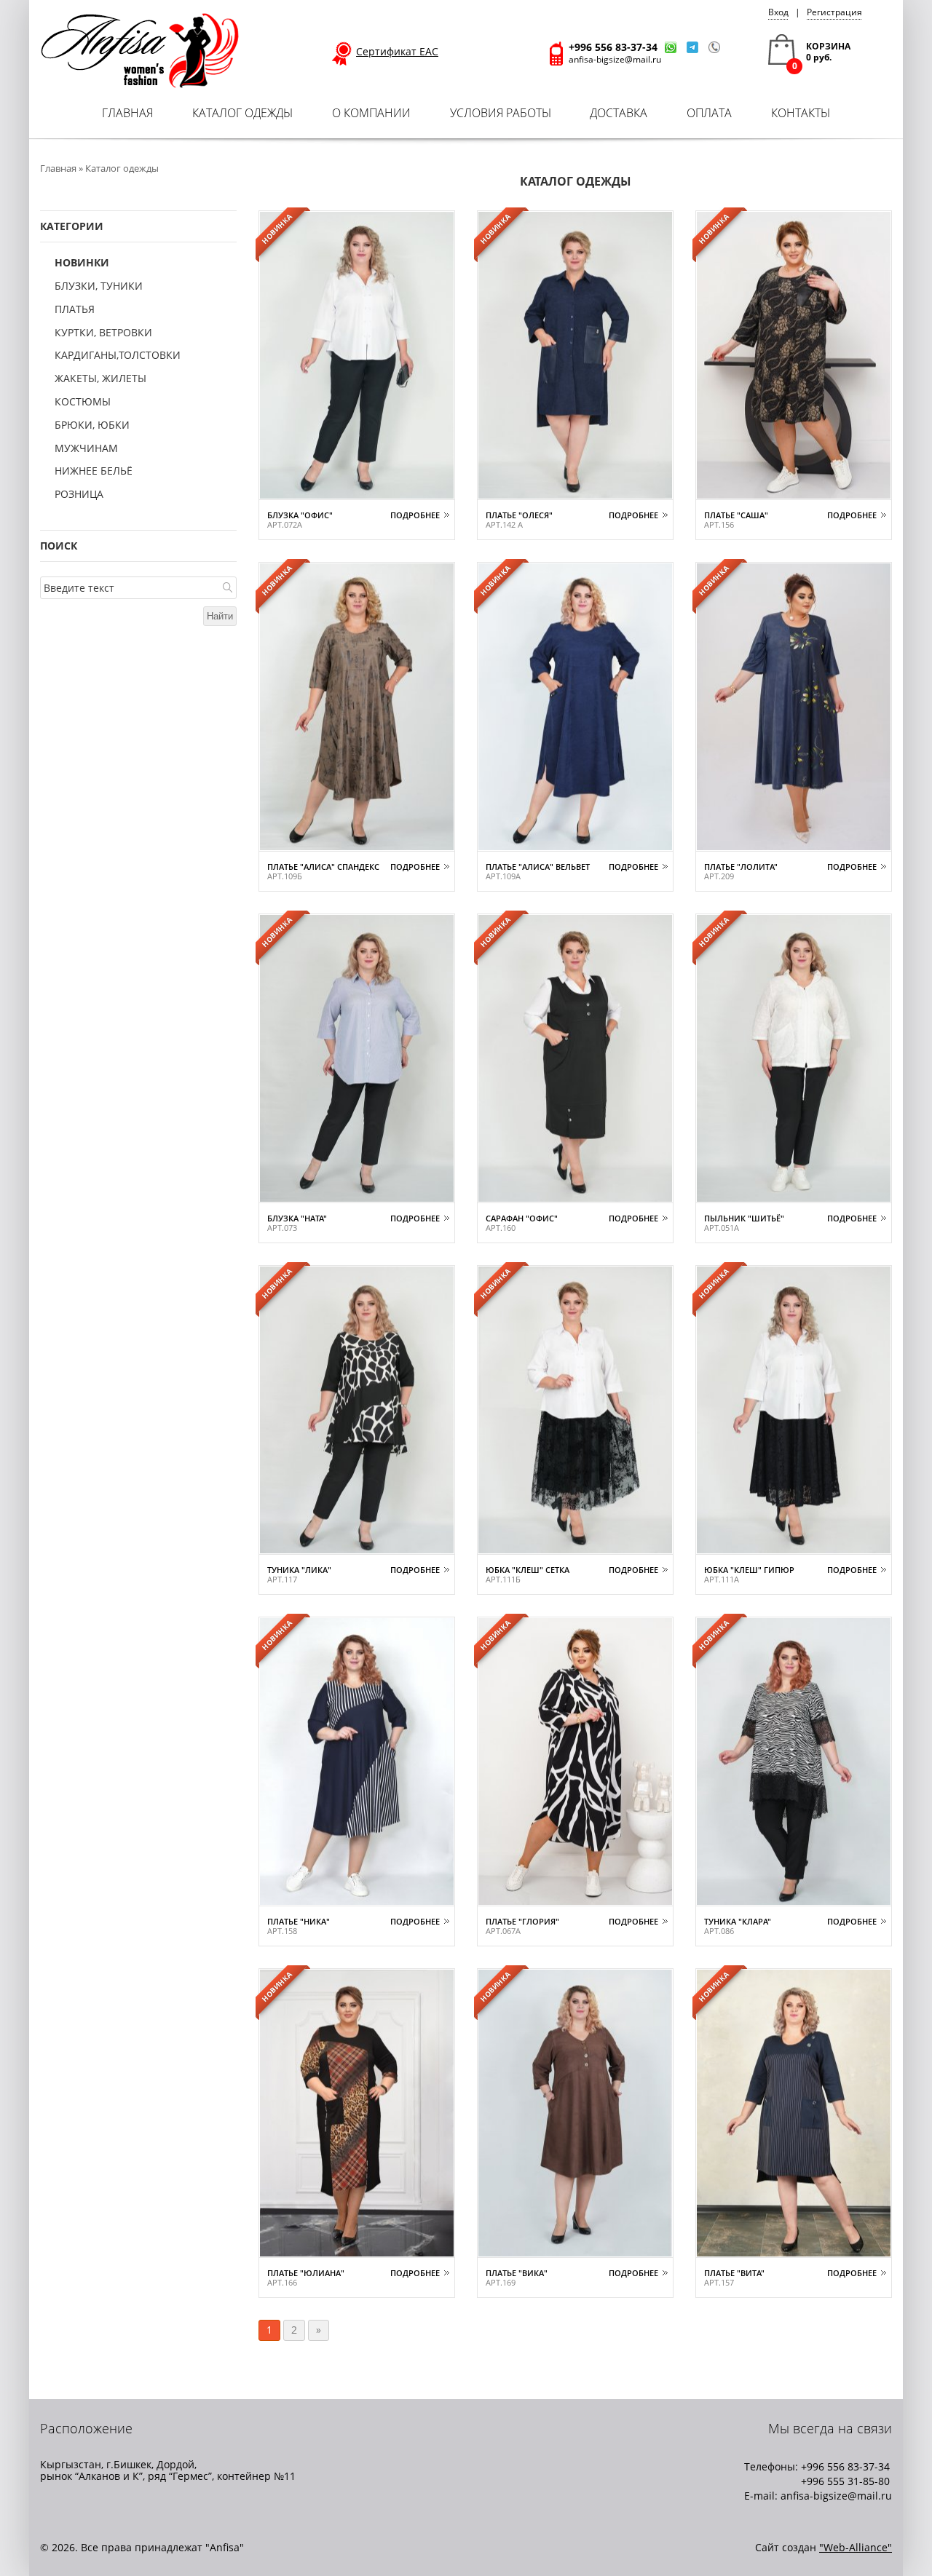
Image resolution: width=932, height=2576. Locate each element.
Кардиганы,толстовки (118, 356)
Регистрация (834, 12)
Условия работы (501, 113)
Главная (127, 113)
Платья (75, 310)
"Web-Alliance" (856, 2547)
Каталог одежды (242, 113)
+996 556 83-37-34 (613, 47)
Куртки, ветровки (103, 333)
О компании (371, 113)
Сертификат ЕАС (397, 52)
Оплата (709, 113)
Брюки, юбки (92, 425)
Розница (79, 495)
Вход (778, 12)
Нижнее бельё (94, 471)
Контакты (801, 113)
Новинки (82, 263)
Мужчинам (86, 449)
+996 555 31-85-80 (845, 2481)
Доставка (619, 113)
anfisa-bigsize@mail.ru (615, 59)
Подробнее (415, 515)
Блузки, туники (99, 286)
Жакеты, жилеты (100, 379)
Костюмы (83, 402)
